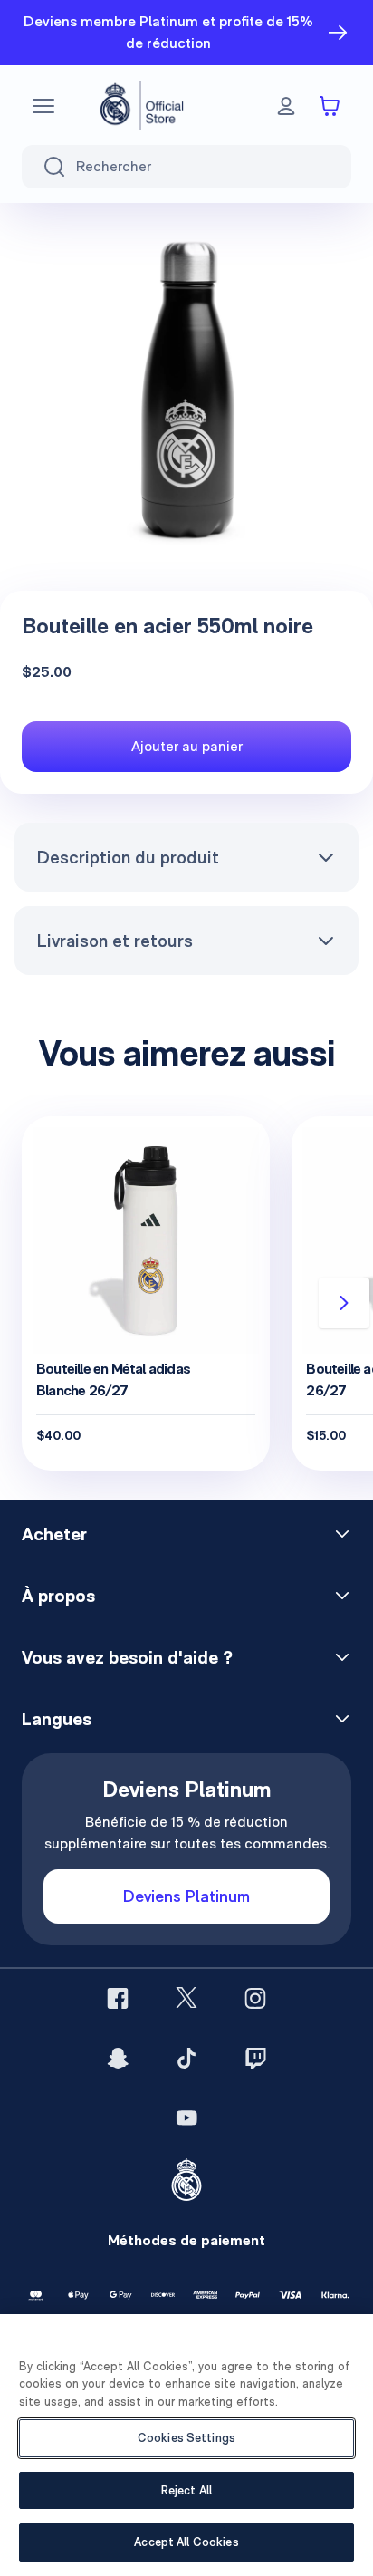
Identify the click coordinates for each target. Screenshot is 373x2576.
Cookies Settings (186, 2438)
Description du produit (128, 857)
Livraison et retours (115, 941)
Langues (57, 1719)
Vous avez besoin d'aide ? (127, 1657)
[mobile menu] (43, 106)
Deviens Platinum (186, 1896)
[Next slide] (344, 1303)
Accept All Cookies (186, 2542)
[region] (186, 2445)
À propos (58, 1596)
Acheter (54, 1534)
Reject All (186, 2490)
